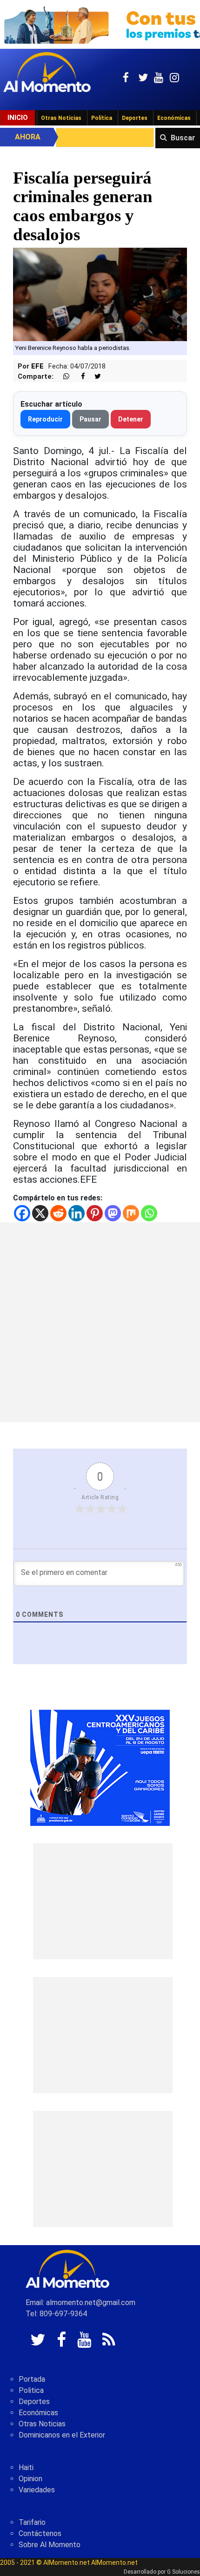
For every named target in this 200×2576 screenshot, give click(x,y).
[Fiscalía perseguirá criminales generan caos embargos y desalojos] (100, 294)
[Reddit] (58, 1213)
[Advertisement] (100, 1322)
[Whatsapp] (149, 1213)
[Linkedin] (77, 1213)
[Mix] (131, 1213)
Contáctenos (40, 2533)
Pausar (90, 419)
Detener (131, 419)
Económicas (174, 118)
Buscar (183, 138)
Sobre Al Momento (50, 2545)
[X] (40, 1213)
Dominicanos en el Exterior (62, 2435)
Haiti (26, 2467)
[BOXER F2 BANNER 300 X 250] (100, 1767)
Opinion (30, 2479)
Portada (32, 2379)
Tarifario (32, 2522)
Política (102, 118)
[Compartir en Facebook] (78, 377)
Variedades (37, 2490)
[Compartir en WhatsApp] (62, 377)
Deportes (135, 118)
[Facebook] (22, 1213)
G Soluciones (183, 2572)
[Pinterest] (95, 1213)
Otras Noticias (61, 118)
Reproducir (45, 419)
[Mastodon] (113, 1213)
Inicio (18, 118)
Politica (31, 2390)
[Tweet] (94, 377)
